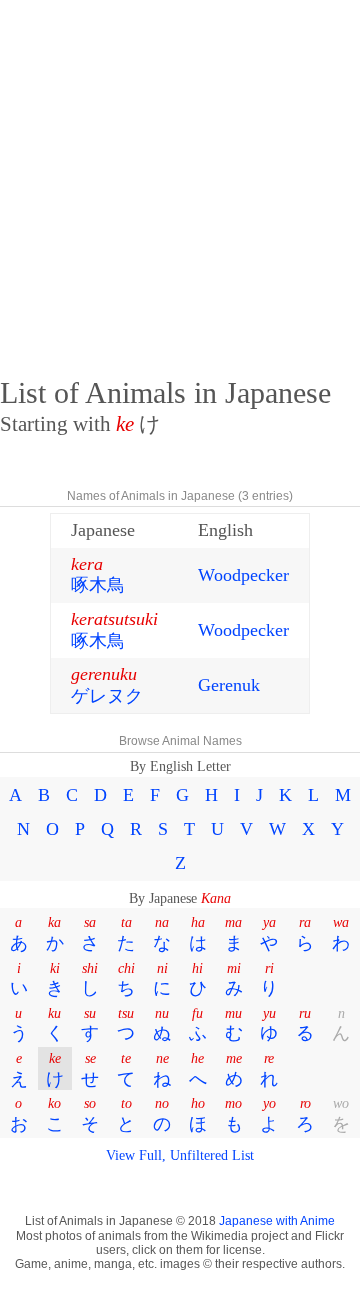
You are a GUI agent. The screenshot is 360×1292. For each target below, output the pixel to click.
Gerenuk (229, 685)
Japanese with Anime (277, 1221)
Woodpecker (243, 575)
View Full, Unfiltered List (180, 1155)
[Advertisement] (180, 180)
